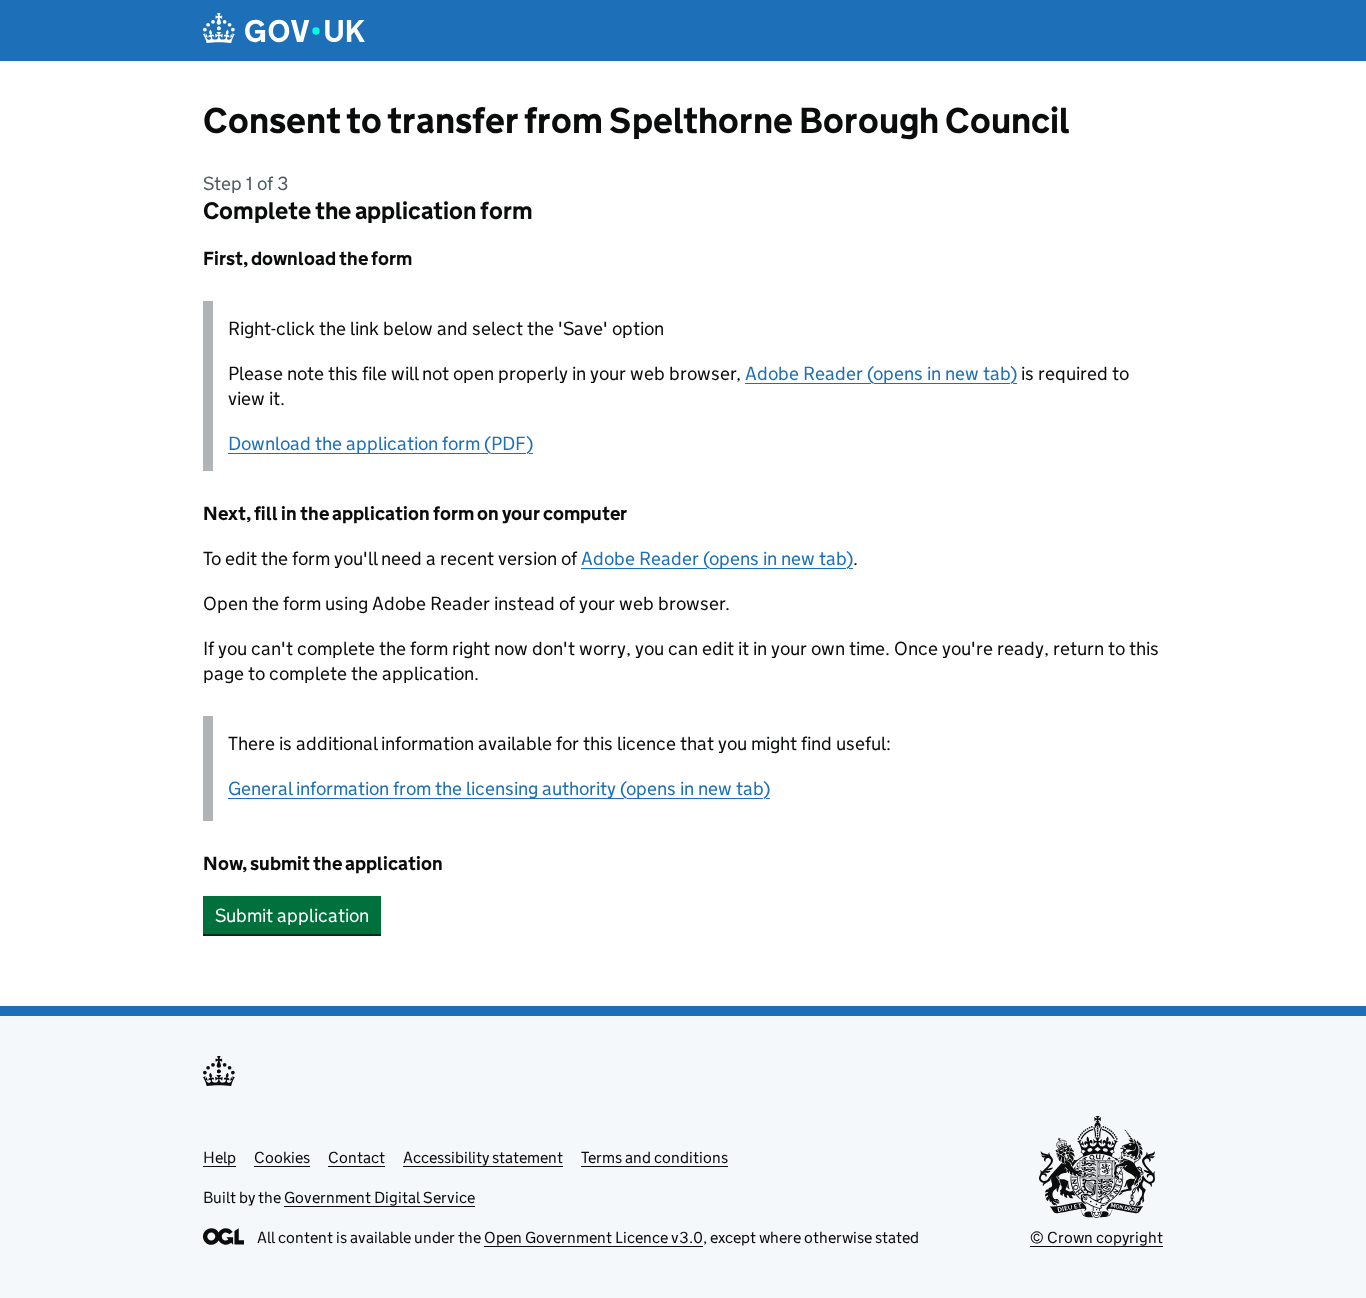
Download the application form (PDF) (380, 443)
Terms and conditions (654, 1157)
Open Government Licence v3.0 (593, 1237)
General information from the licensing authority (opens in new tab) (499, 788)
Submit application (292, 915)
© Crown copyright (1096, 1237)
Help (219, 1157)
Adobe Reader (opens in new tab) (881, 373)
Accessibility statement (483, 1157)
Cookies (282, 1157)
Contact (356, 1157)
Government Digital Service (379, 1197)
